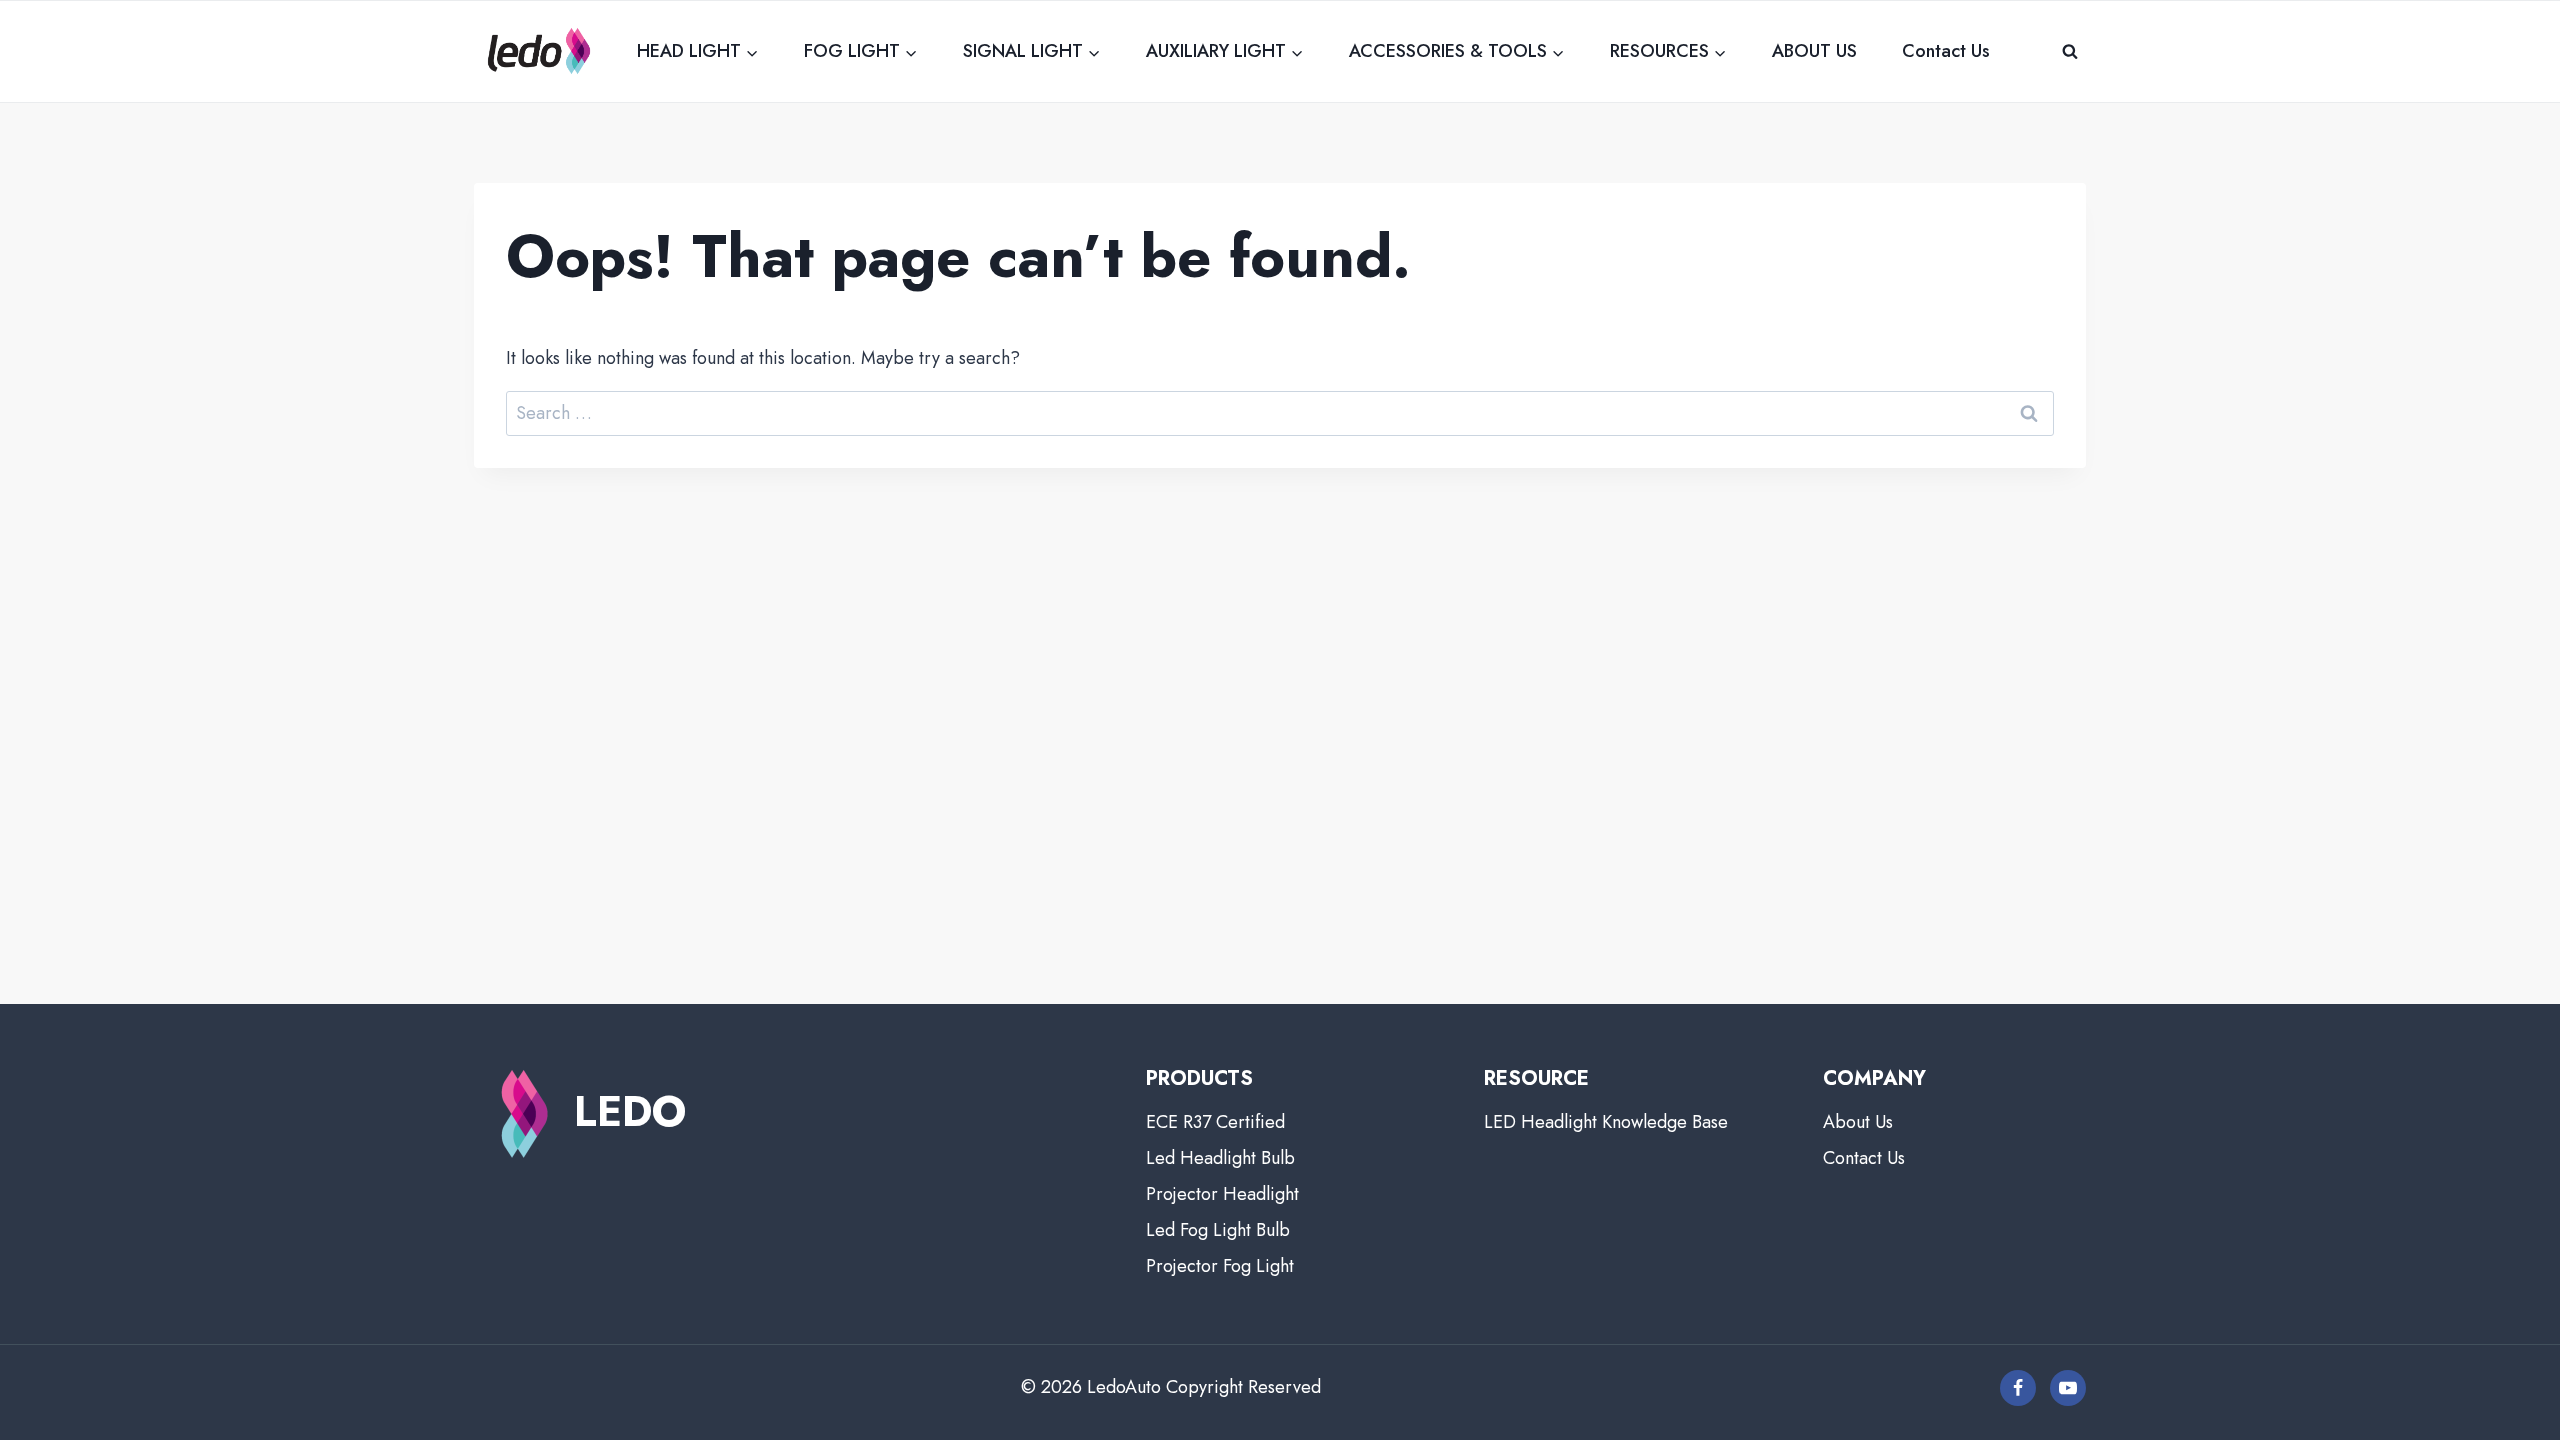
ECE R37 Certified (1215, 1122)
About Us (1858, 1122)
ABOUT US (1814, 51)
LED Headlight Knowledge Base (1606, 1122)
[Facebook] (2018, 1388)
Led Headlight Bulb (1220, 1158)
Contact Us (1946, 51)
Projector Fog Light (1220, 1266)
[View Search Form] (2070, 51)
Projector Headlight (1222, 1194)
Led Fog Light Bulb (1218, 1230)
